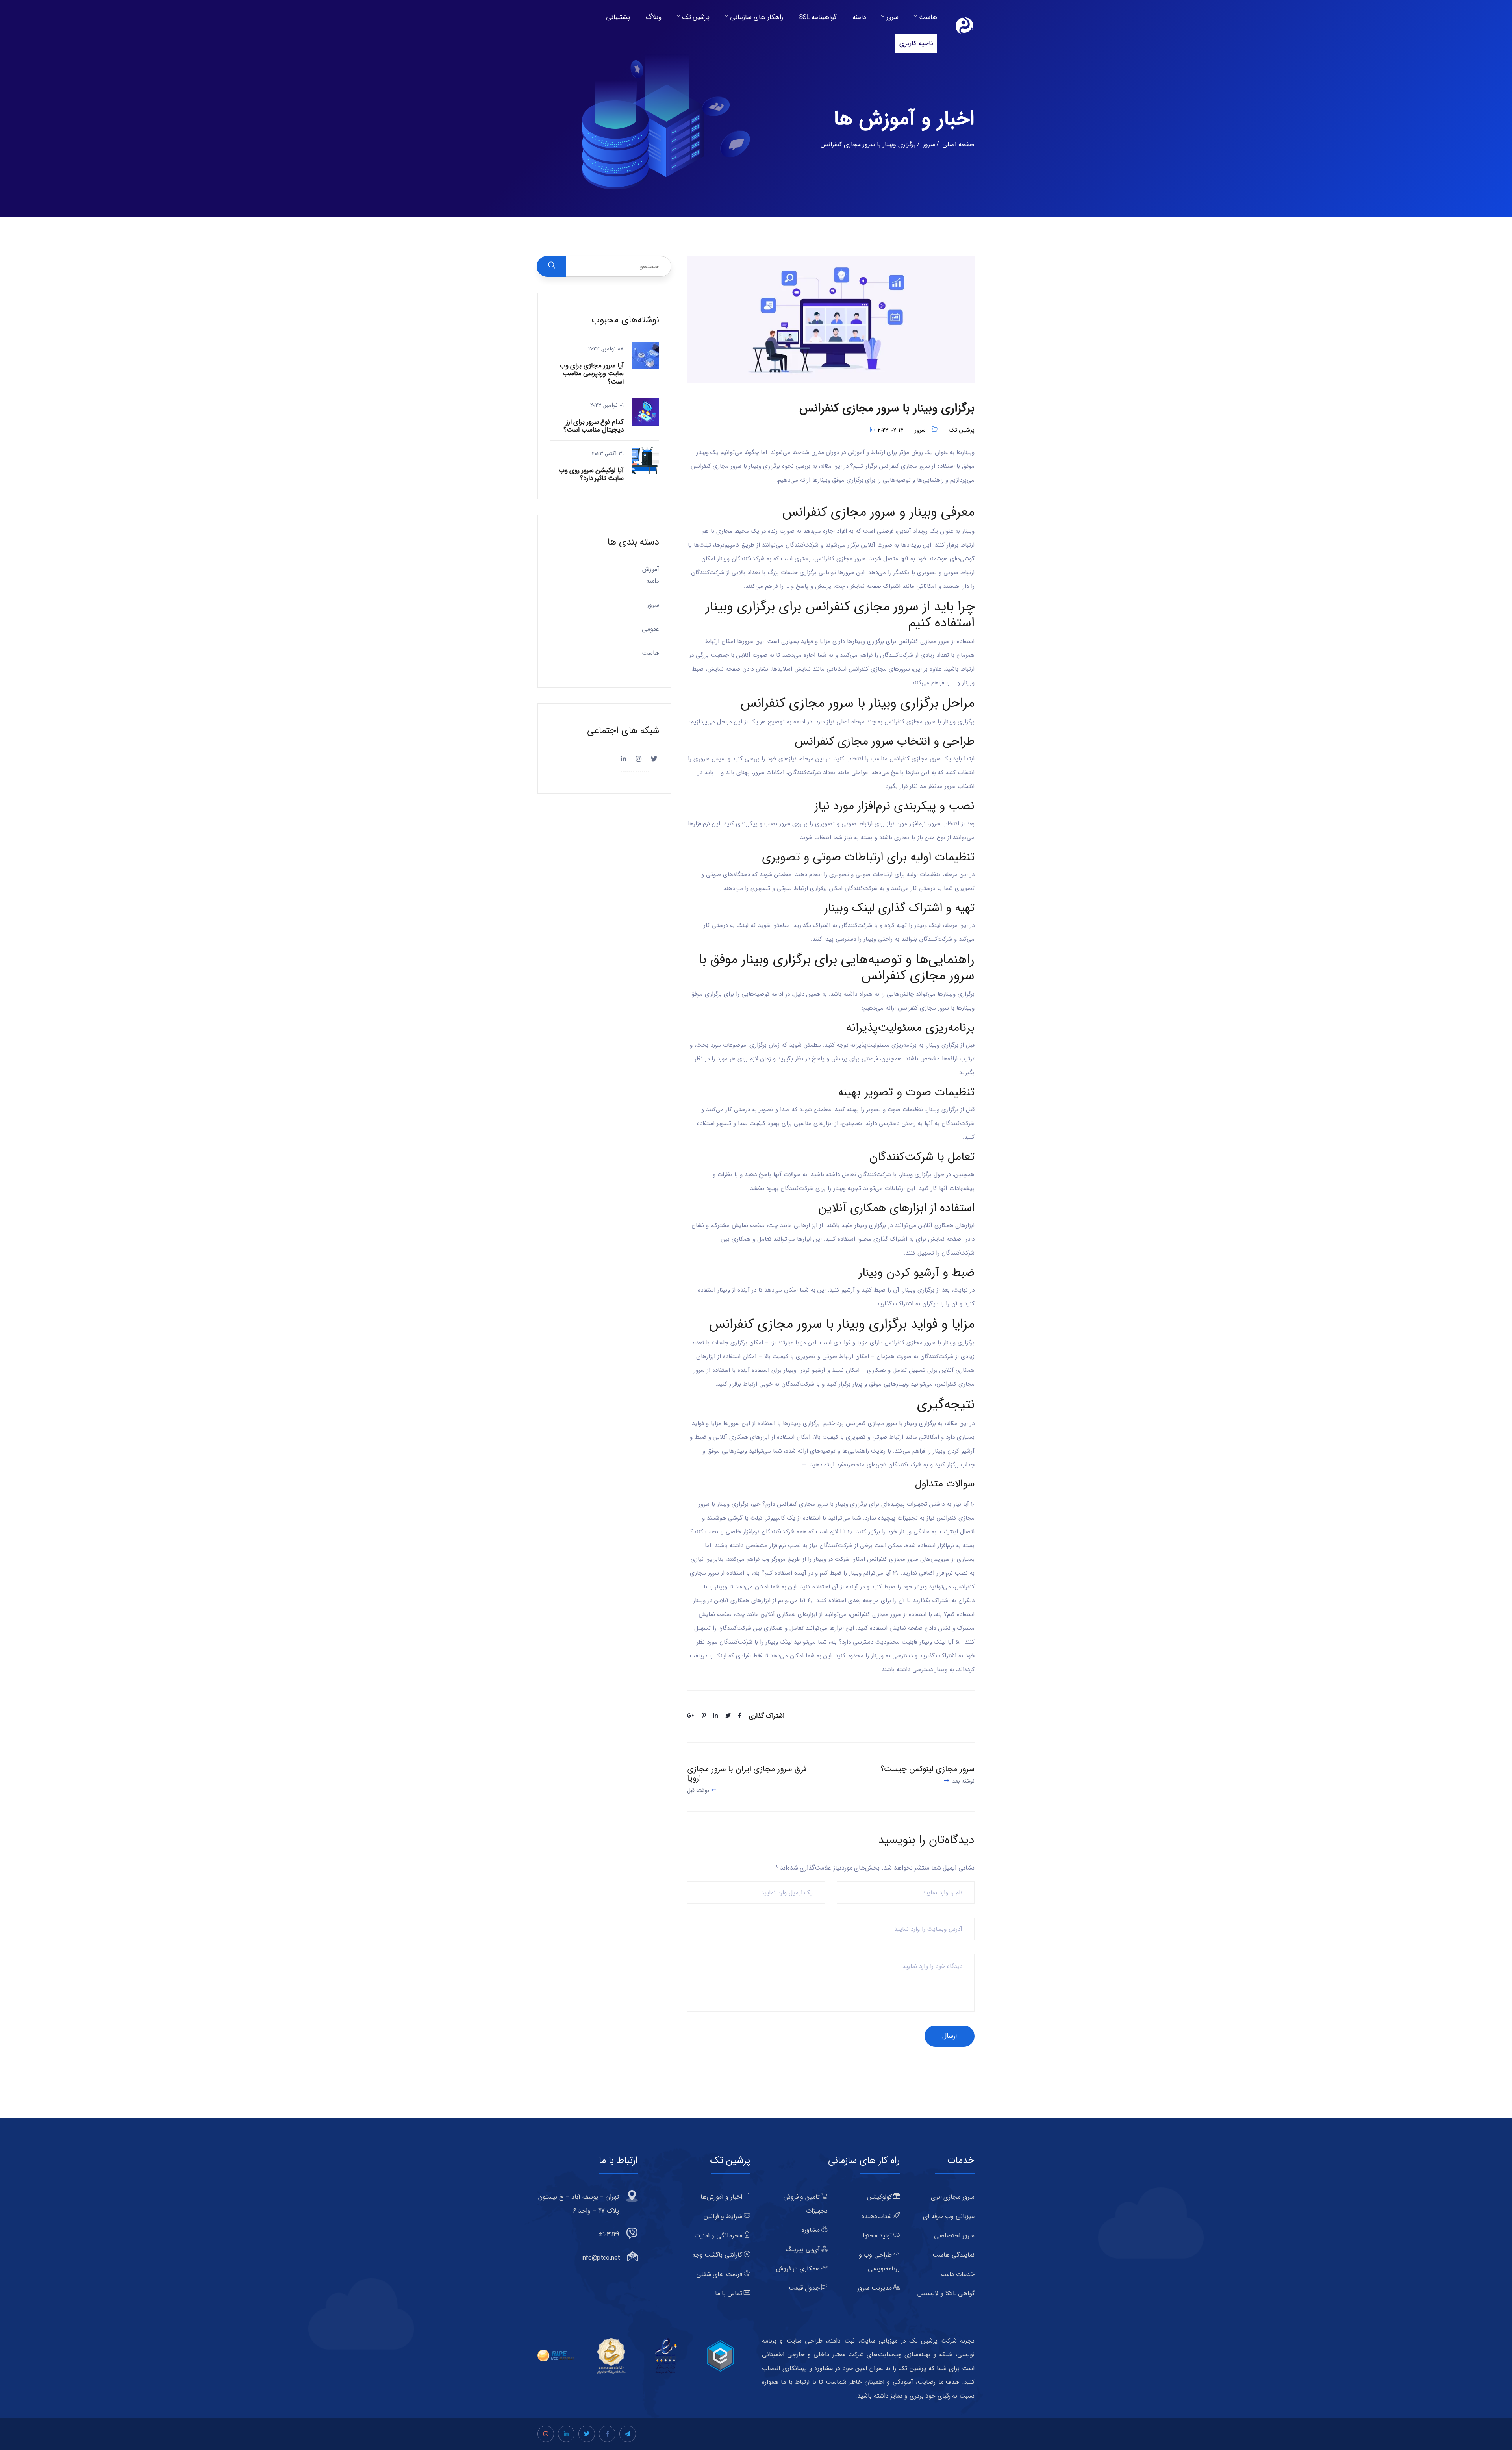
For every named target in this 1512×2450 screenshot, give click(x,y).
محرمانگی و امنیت (719, 2236)
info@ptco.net (601, 2258)
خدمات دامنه (958, 2274)
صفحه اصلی (958, 144)
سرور (892, 17)
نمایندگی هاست (953, 2255)
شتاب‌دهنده (878, 2216)
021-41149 (609, 2234)
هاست (928, 17)
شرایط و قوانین (724, 2216)
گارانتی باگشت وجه (718, 2255)
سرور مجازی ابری (953, 2197)
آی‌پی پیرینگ (803, 2249)
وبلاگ (654, 17)
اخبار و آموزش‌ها (722, 2197)
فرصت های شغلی (720, 2274)
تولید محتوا (878, 2236)
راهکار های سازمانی (756, 17)
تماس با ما (730, 2293)
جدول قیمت (805, 2288)
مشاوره (812, 2230)
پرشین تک (696, 17)
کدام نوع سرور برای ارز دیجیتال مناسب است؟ (594, 426)
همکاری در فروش (799, 2269)
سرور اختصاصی (954, 2236)
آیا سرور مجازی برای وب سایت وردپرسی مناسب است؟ (592, 374)
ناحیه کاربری (916, 44)
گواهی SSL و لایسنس (946, 2293)
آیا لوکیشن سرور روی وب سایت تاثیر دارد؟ (591, 474)
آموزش (651, 569)
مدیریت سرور (875, 2288)
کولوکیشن (880, 2197)
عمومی (650, 629)
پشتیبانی (618, 17)
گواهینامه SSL (818, 17)
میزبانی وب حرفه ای (949, 2216)
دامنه (859, 17)
